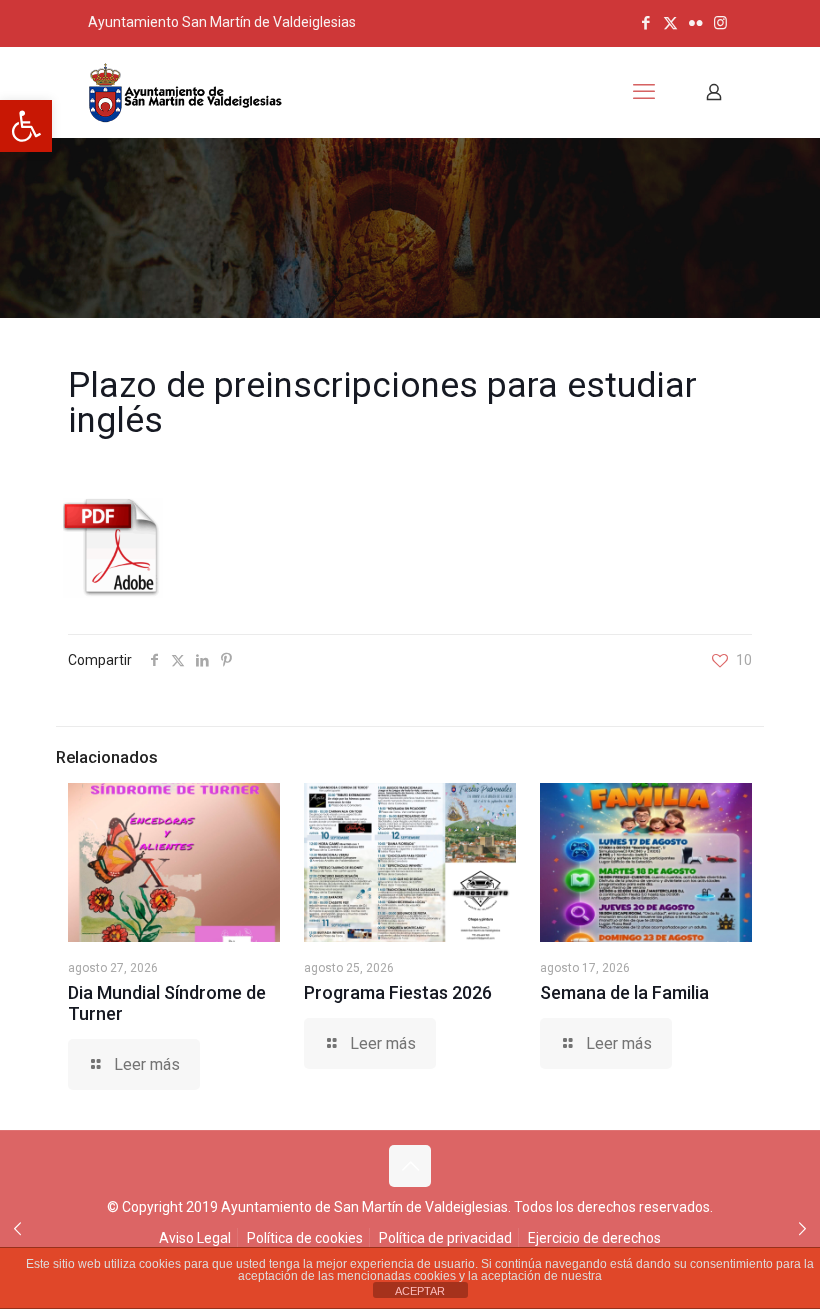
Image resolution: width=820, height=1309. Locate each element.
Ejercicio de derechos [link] (594, 1238)
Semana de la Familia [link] (624, 992)
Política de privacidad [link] (445, 1238)
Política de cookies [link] (305, 1238)
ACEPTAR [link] (420, 1291)
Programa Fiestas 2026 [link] (398, 992)
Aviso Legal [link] (195, 1238)
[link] (26, 126)
